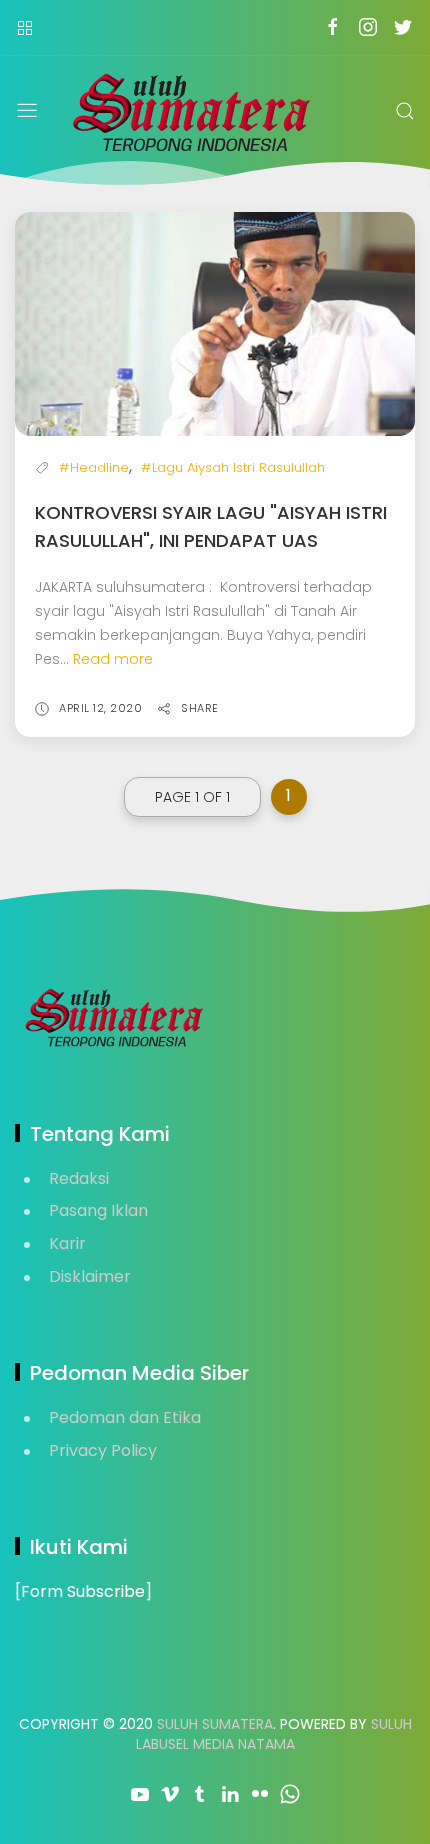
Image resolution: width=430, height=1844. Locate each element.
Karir (67, 1243)
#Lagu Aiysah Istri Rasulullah (233, 467)
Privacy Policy (103, 1450)
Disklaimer (90, 1276)
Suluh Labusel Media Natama (274, 1734)
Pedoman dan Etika (125, 1417)
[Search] (405, 111)
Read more (113, 659)
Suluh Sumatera (215, 1724)
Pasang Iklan (98, 1210)
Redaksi (79, 1178)
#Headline (94, 467)
